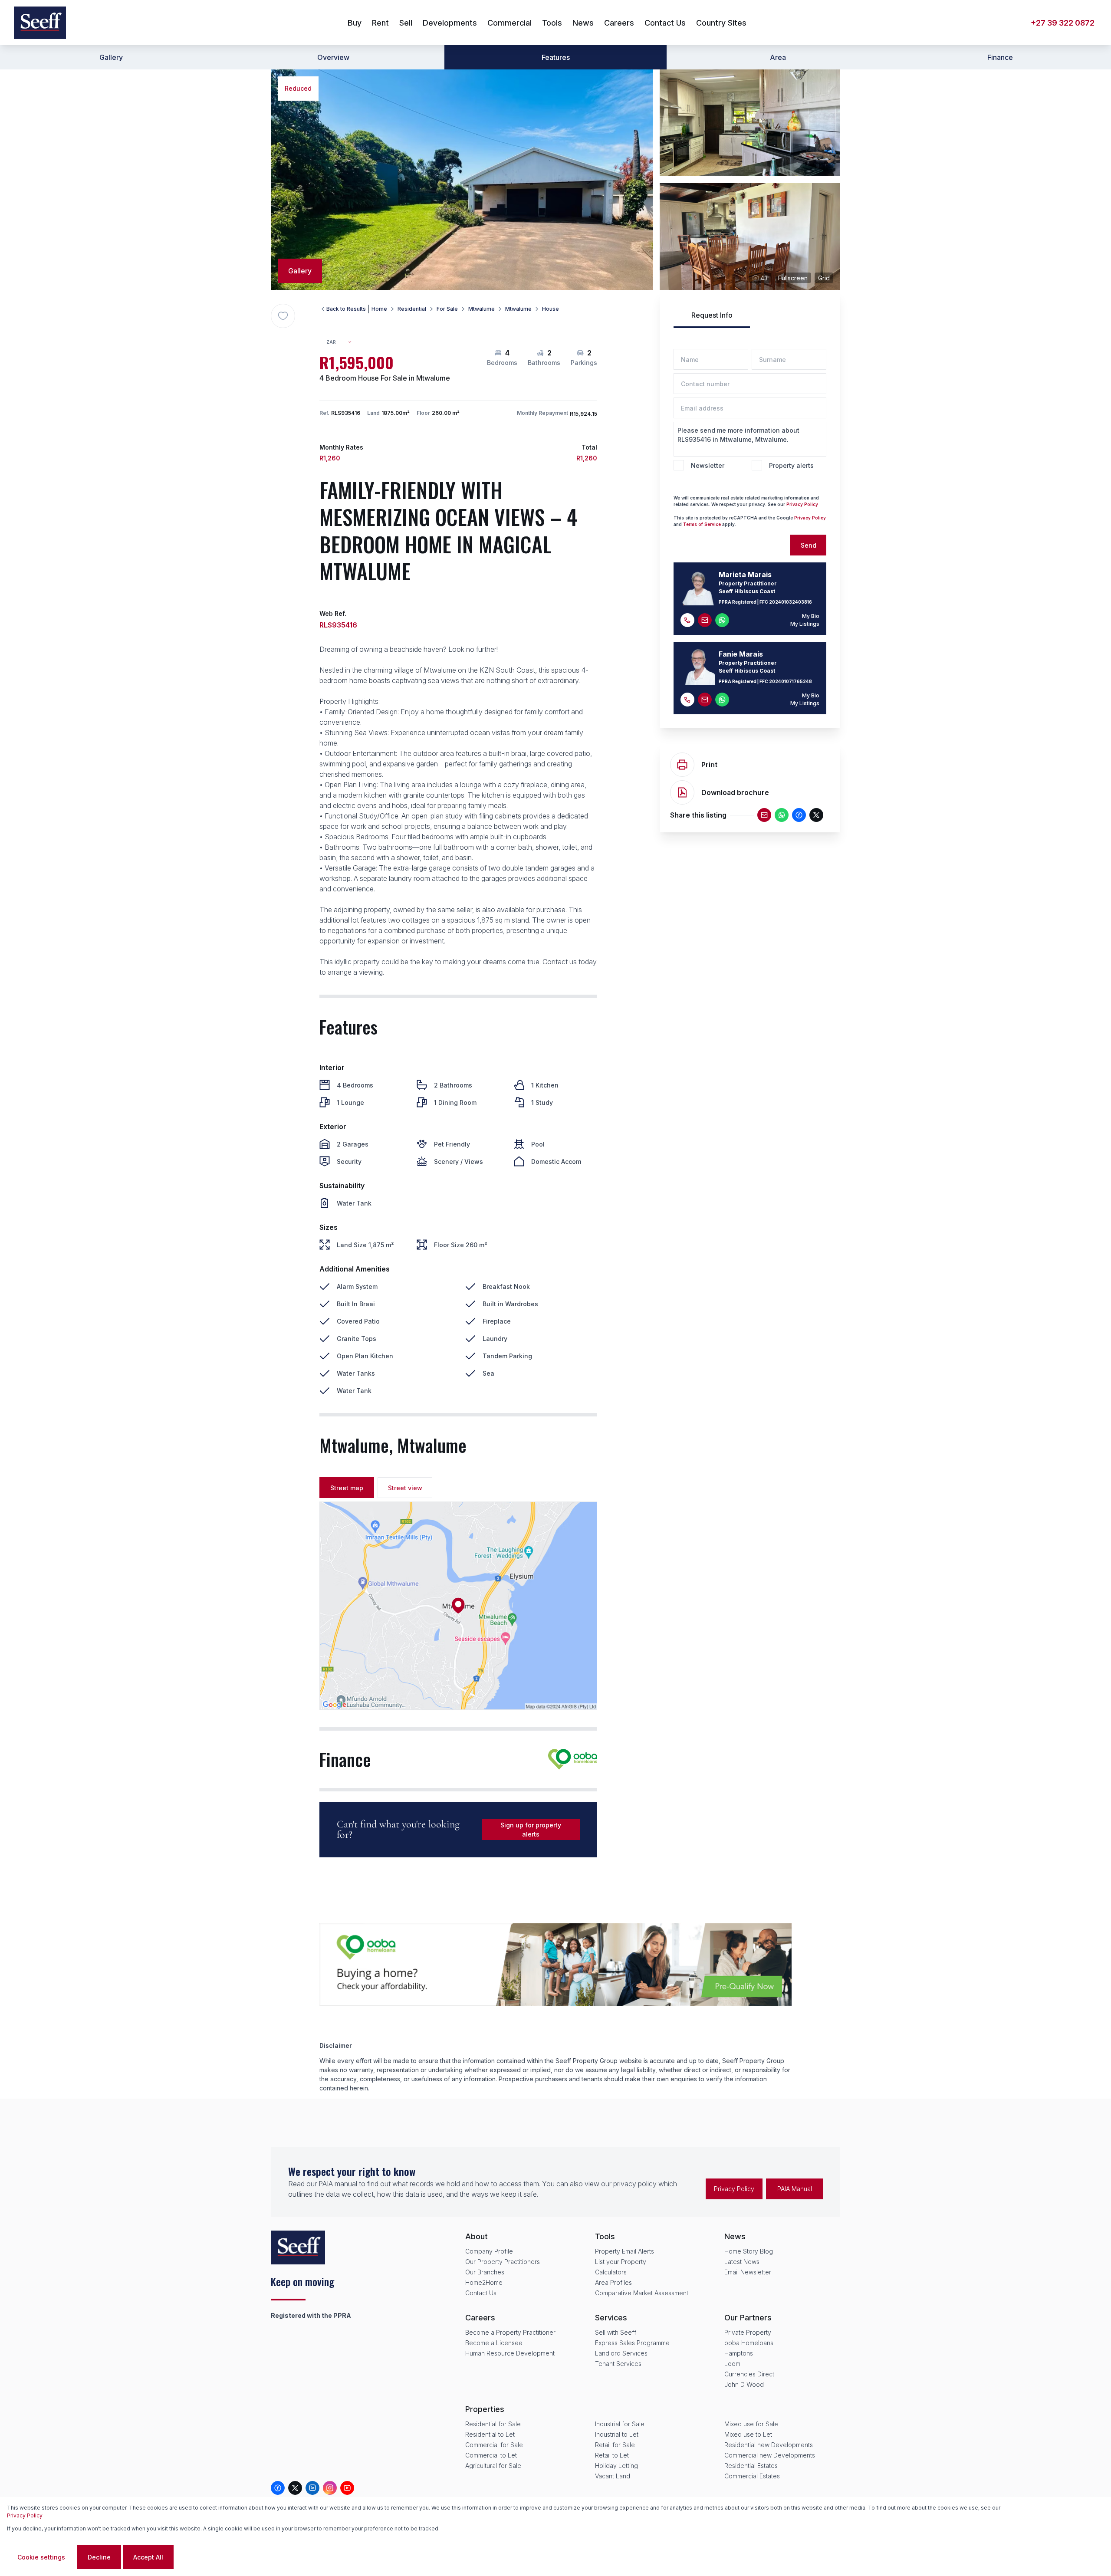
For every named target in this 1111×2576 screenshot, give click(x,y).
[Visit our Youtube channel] (347, 2488)
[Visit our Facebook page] (278, 2488)
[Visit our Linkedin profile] (312, 2488)
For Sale (447, 309)
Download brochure (735, 792)
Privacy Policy (802, 504)
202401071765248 (791, 681)
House (551, 309)
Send (809, 545)
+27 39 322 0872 (1063, 23)
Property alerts (791, 465)
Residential (412, 309)
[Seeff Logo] (40, 23)
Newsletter (708, 465)
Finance (1000, 57)
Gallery (111, 57)
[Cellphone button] (687, 620)
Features (556, 57)
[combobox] (343, 342)
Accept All (148, 2557)
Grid (824, 278)
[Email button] (705, 620)
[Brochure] (682, 792)
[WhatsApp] (782, 815)
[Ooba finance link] (573, 1759)
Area (778, 57)
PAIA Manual (795, 2189)
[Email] (764, 815)
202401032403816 (791, 602)
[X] (816, 815)
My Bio (811, 616)
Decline (99, 2557)
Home (379, 309)
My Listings (805, 624)
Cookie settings (41, 2557)
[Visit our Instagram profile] (330, 2488)
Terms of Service (702, 524)
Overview (333, 57)
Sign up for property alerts (531, 1830)
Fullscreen (793, 278)
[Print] (682, 765)
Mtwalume (482, 309)
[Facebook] (799, 815)
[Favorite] (283, 316)
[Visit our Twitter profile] (295, 2488)
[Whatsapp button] (722, 620)
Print (709, 765)
